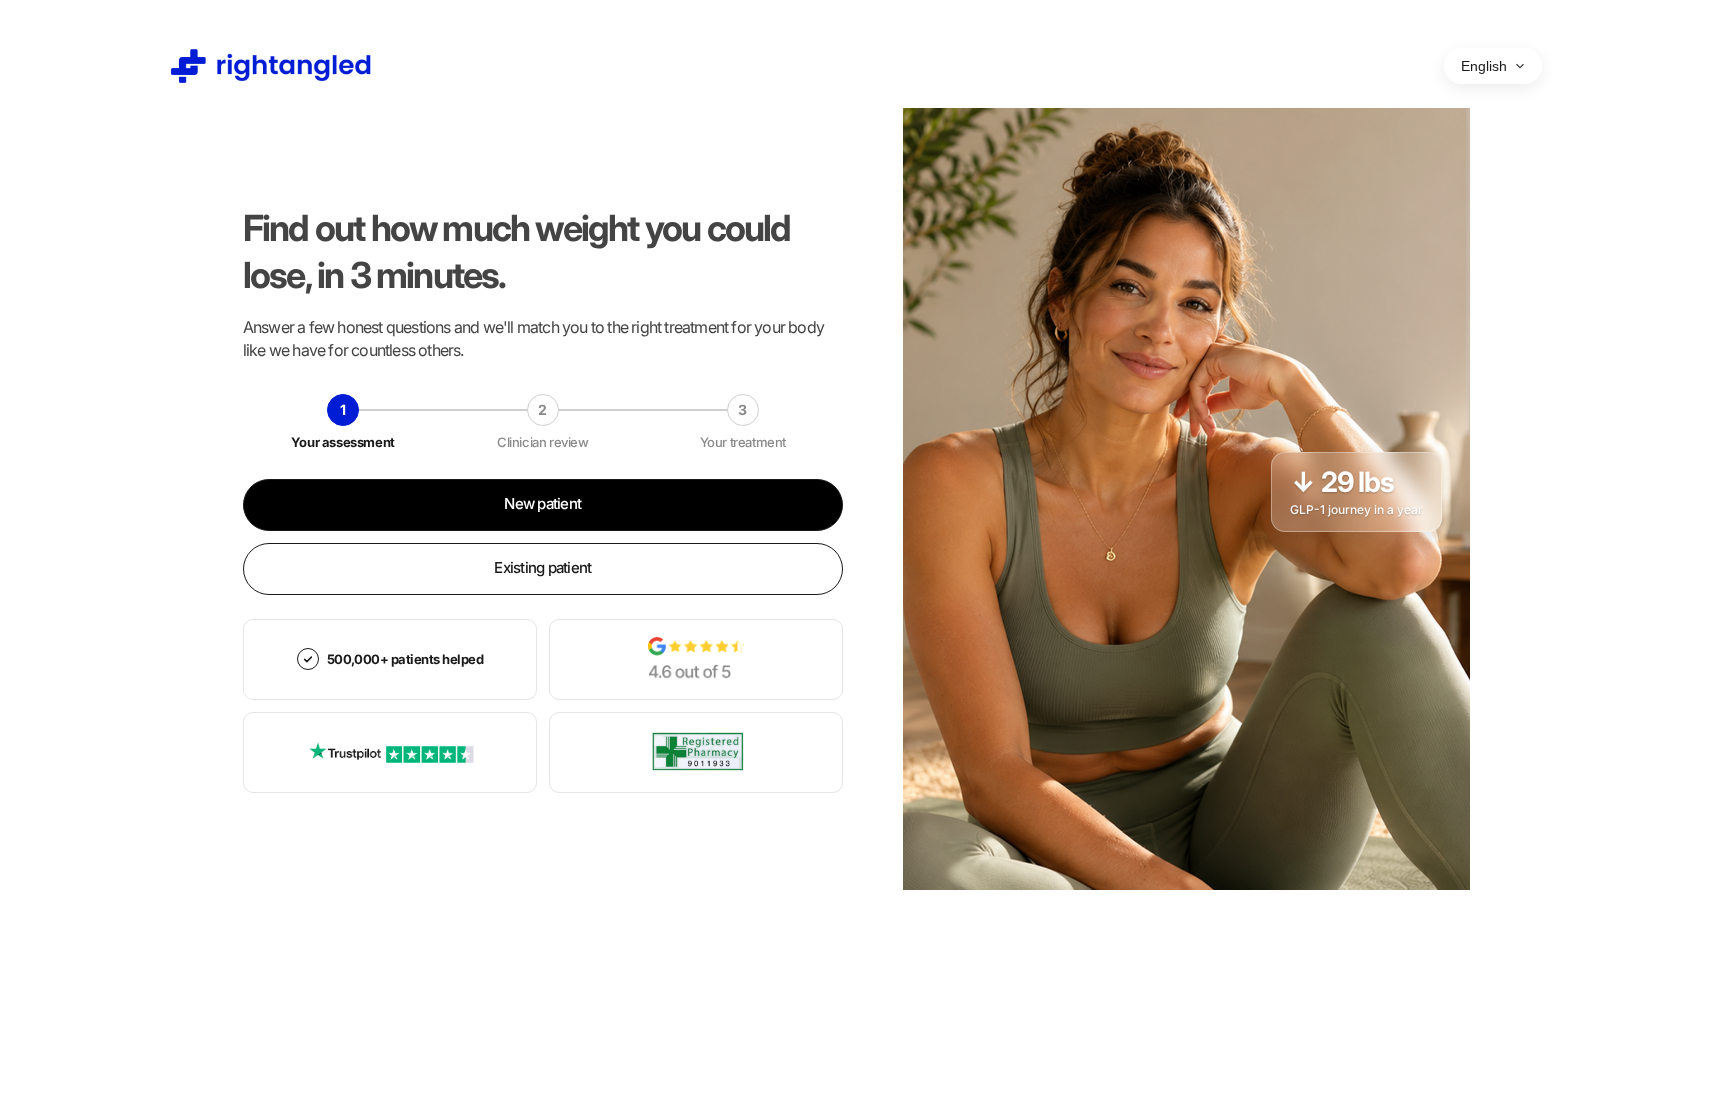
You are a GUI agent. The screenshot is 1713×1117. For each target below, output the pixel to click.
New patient (542, 503)
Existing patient (542, 567)
